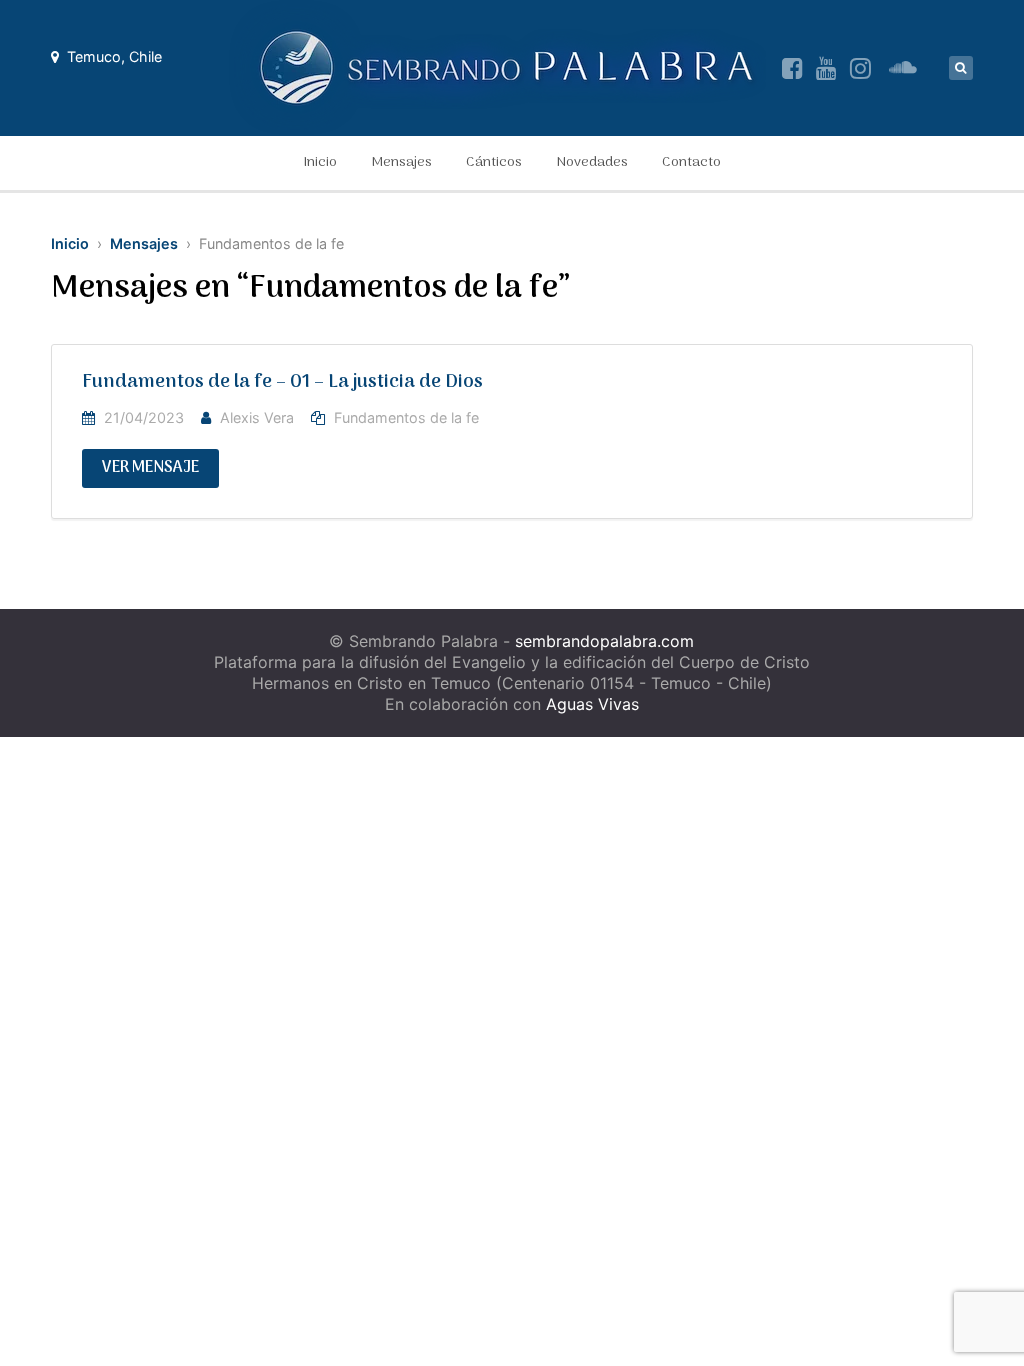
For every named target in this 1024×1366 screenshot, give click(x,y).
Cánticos (494, 162)
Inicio (320, 162)
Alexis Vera (257, 417)
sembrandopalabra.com (604, 641)
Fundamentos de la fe (406, 417)
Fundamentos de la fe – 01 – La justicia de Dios (282, 382)
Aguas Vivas (592, 704)
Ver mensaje (150, 468)
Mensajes (401, 162)
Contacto (691, 162)
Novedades (592, 162)
